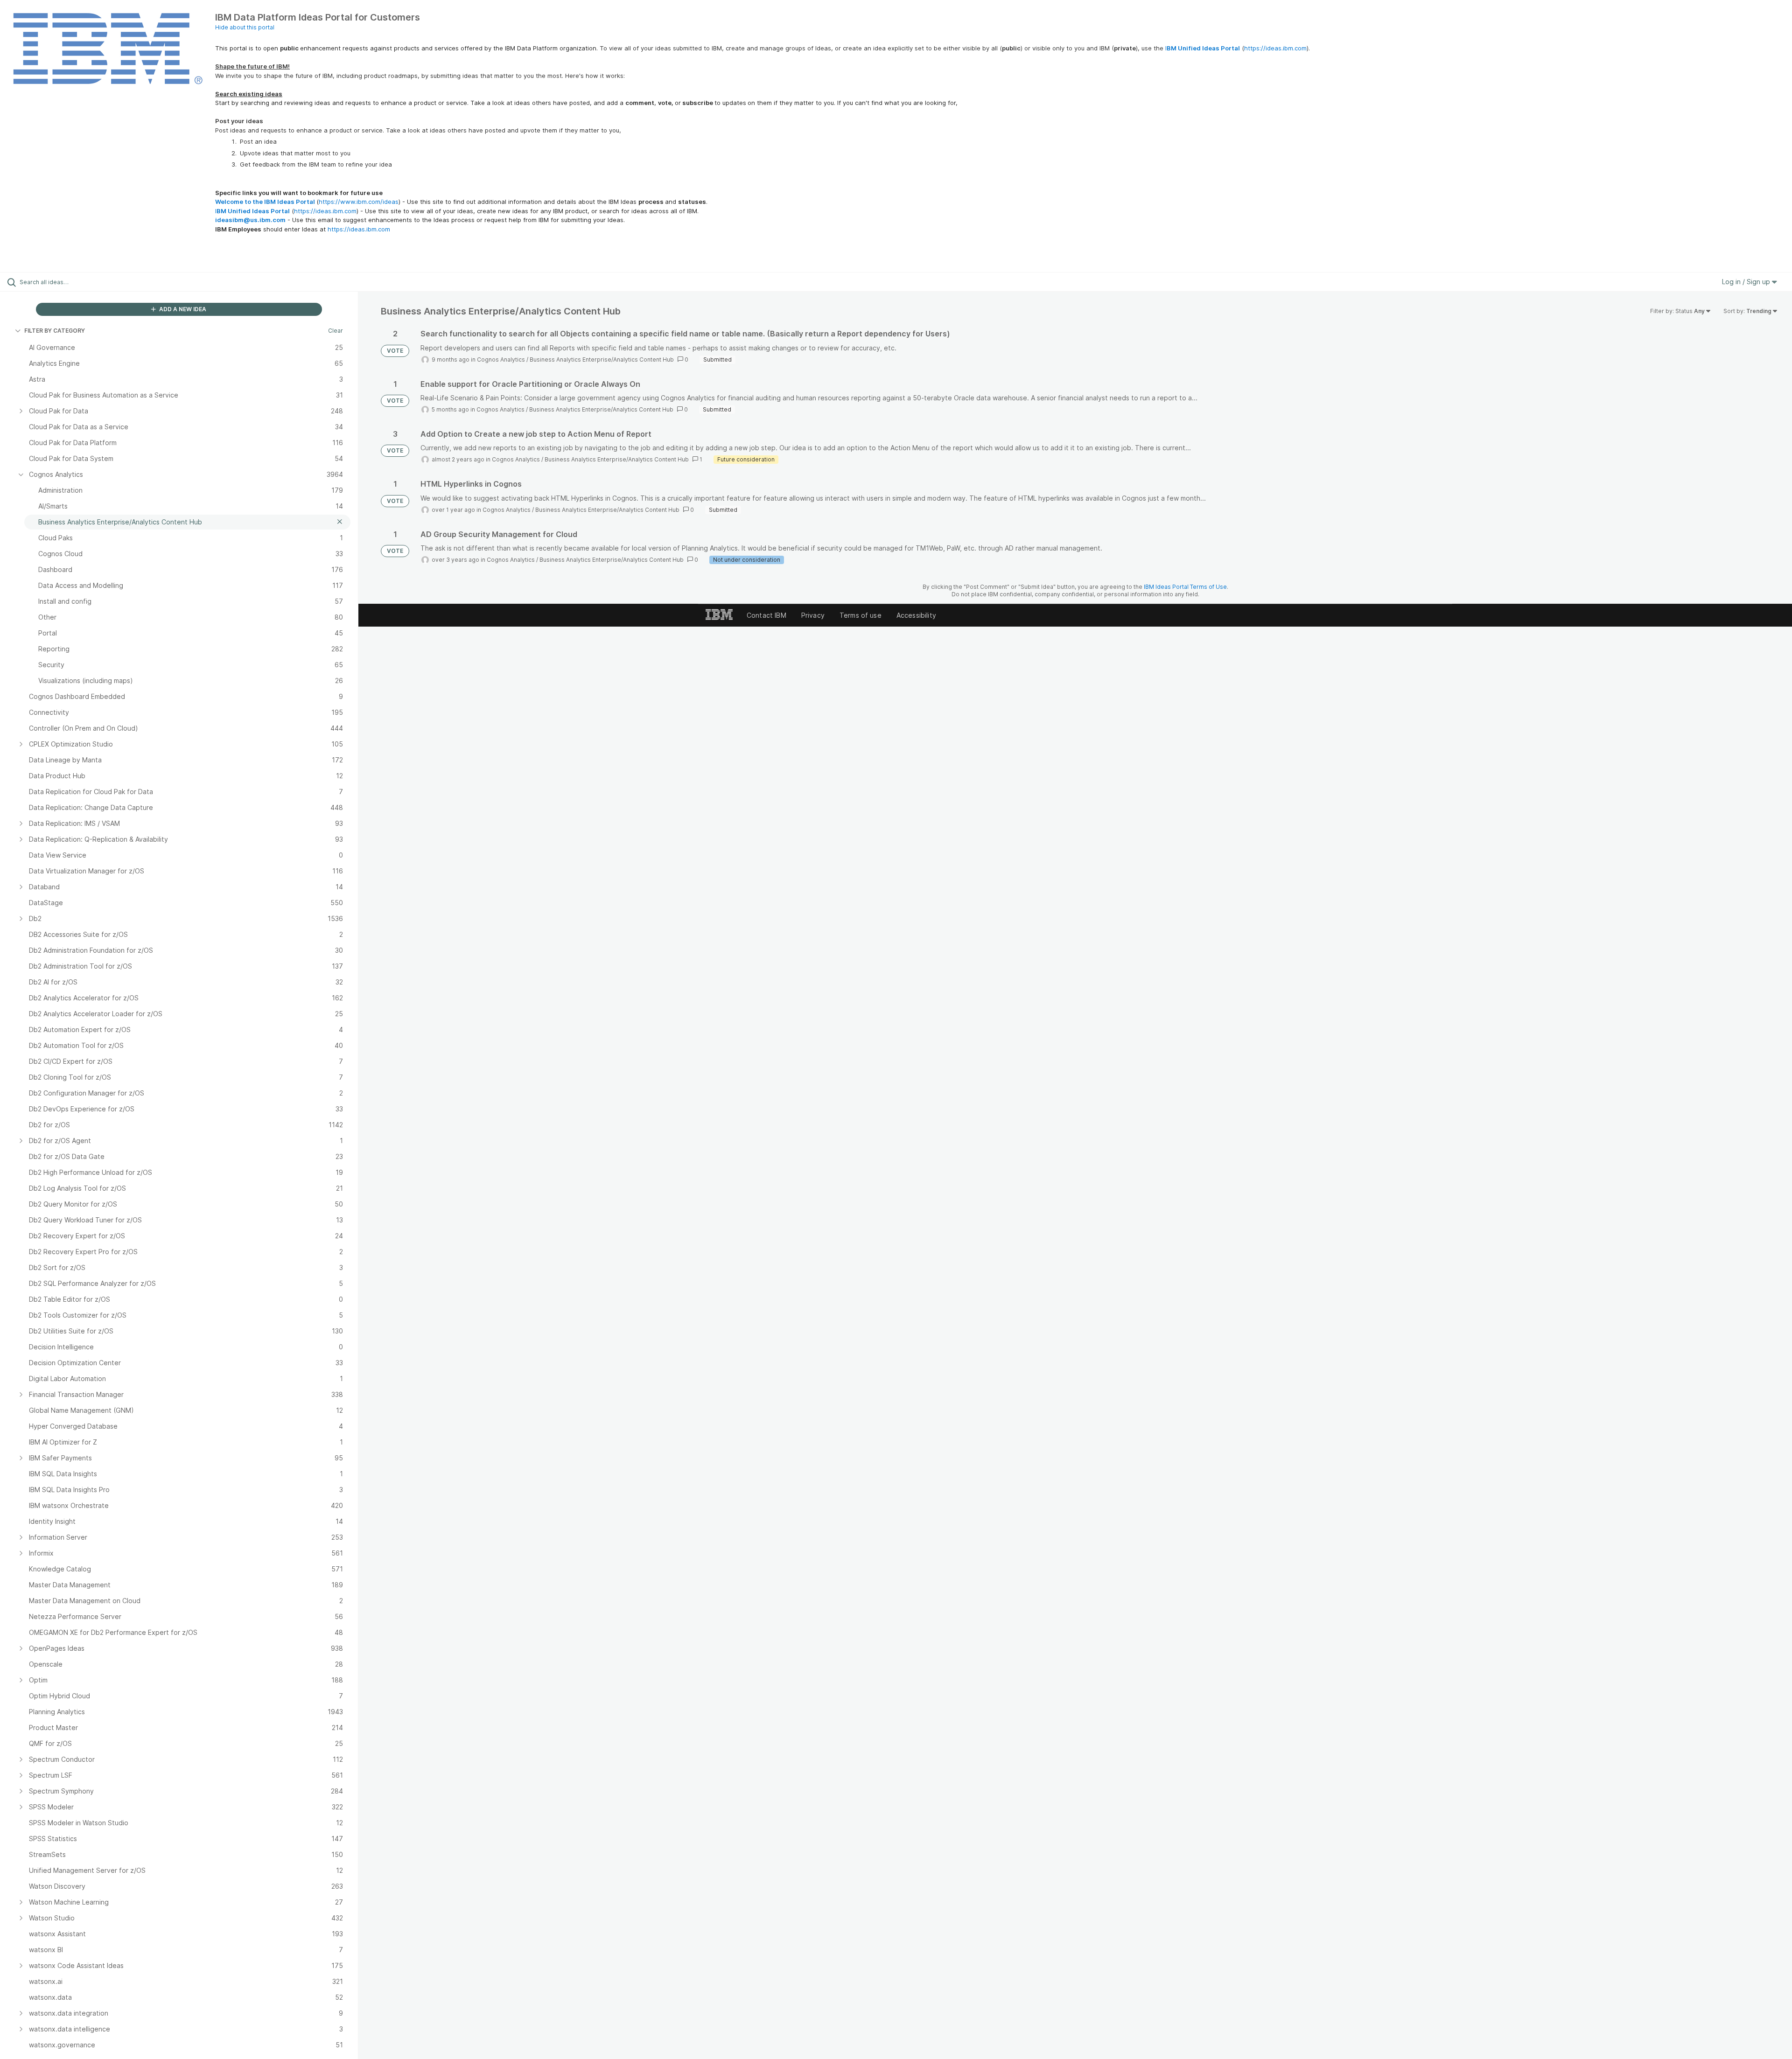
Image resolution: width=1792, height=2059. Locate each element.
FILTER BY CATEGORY (55, 331)
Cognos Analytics (501, 359)
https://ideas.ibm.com (1275, 48)
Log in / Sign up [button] (1747, 282)
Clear (336, 331)
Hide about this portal (245, 27)
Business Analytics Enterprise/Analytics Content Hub (602, 359)
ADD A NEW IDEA (182, 309)
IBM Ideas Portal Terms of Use (1185, 587)
